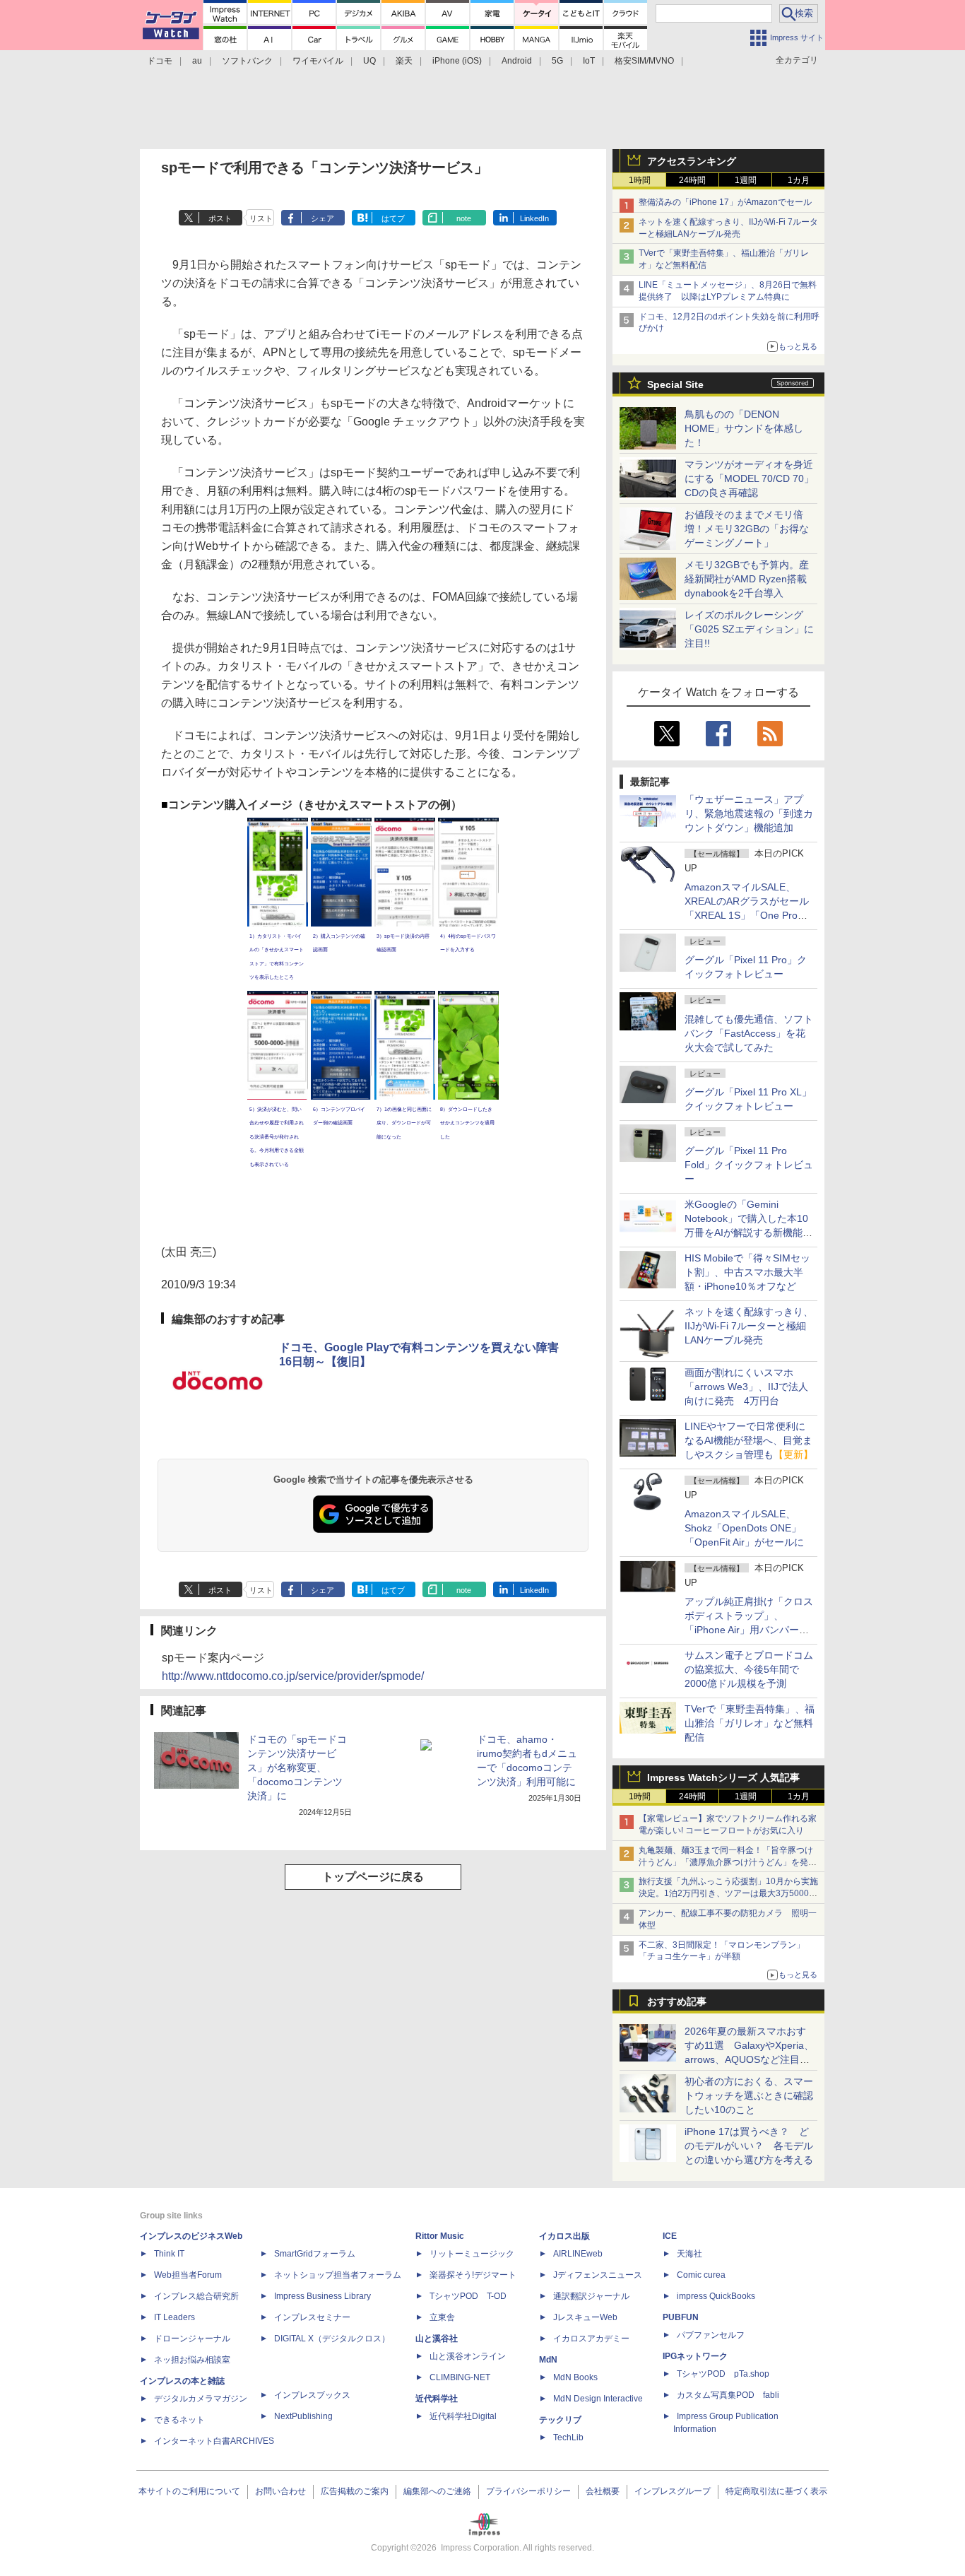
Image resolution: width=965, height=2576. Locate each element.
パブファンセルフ (711, 2335)
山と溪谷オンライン (468, 2356)
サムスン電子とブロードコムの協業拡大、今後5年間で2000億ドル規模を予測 (749, 1669)
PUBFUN (681, 2317)
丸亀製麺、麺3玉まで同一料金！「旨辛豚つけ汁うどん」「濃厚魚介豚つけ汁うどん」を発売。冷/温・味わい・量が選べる (726, 1862)
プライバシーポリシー (528, 2491)
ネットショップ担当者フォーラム (338, 2275)
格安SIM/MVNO (644, 61)
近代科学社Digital (463, 2416)
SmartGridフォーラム (315, 2254)
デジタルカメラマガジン (201, 2399)
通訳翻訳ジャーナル (591, 2296)
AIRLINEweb (578, 2254)
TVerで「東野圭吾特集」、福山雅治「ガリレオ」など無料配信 (750, 1723)
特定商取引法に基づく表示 (776, 2491)
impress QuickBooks (716, 2296)
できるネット (179, 2420)
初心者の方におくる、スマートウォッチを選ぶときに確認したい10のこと (749, 2095)
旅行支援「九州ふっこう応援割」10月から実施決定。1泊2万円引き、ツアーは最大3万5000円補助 (728, 1893)
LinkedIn (534, 218)
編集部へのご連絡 (437, 2491)
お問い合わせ (280, 2491)
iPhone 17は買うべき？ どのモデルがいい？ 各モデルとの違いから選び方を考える (749, 2146)
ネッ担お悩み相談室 (192, 2360)
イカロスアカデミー (591, 2339)
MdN (548, 2360)
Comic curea (701, 2275)
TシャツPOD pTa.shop (723, 2374)
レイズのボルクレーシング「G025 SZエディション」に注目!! (749, 629)
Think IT (169, 2254)
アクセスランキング (692, 161)
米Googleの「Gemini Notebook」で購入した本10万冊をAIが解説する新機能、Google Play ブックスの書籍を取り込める (748, 1233)
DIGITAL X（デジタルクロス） (332, 2339)
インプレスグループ (673, 2491)
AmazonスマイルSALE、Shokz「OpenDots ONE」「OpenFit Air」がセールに (744, 1528)
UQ (369, 61)
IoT (589, 61)
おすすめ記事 (677, 2001)
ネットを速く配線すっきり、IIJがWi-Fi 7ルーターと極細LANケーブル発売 (749, 1326)
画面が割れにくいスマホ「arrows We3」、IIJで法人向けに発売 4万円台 (746, 1387)
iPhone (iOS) (457, 61)
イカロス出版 (564, 2236)
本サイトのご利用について (189, 2491)
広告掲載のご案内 (355, 2491)
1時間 (640, 180)
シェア (322, 218)
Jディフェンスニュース (598, 2275)
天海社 (689, 2254)
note (464, 218)
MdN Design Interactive (598, 2399)
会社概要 (603, 2491)
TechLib (568, 2437)
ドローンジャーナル (192, 2339)
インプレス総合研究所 (196, 2296)
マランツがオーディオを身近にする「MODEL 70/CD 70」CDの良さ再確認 (749, 478)
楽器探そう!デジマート (473, 2275)
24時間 (692, 180)
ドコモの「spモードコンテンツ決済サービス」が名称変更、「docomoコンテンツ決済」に (297, 1768)
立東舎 (442, 2317)
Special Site (675, 384)
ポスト (220, 218)
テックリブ (560, 2420)
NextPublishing (303, 2416)
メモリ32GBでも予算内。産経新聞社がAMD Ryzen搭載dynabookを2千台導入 (747, 579)
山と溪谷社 (437, 2339)
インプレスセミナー (312, 2317)
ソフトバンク (247, 61)
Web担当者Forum (188, 2275)
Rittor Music (440, 2236)
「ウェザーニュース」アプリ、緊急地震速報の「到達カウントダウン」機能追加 (749, 813)
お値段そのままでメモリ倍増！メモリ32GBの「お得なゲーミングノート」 (747, 529)
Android (517, 61)
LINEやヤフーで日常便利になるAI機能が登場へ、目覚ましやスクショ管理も (749, 1440)
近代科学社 (437, 2399)
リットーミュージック (472, 2254)
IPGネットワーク (695, 2356)
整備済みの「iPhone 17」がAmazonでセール (725, 202)
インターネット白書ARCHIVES (214, 2441)
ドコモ (160, 61)
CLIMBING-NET (460, 2377)
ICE (670, 2236)
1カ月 (799, 180)
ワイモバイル (318, 61)
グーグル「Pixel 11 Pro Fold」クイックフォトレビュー (749, 1165)
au (197, 61)
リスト (261, 218)
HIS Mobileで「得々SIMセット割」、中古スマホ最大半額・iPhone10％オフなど (747, 1272)
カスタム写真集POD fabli (728, 2395)
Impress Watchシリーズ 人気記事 (723, 1777)
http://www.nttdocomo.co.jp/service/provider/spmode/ (293, 1676)
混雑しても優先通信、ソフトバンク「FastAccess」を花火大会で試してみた (749, 1033)
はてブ (393, 218)
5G (557, 61)
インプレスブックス (312, 2395)
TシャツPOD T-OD (468, 2296)
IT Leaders (174, 2317)
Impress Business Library (322, 2296)
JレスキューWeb (585, 2317)
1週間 (746, 180)
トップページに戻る (373, 1877)
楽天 (404, 61)
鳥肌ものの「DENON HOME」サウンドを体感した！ (744, 428)
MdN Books (575, 2377)
